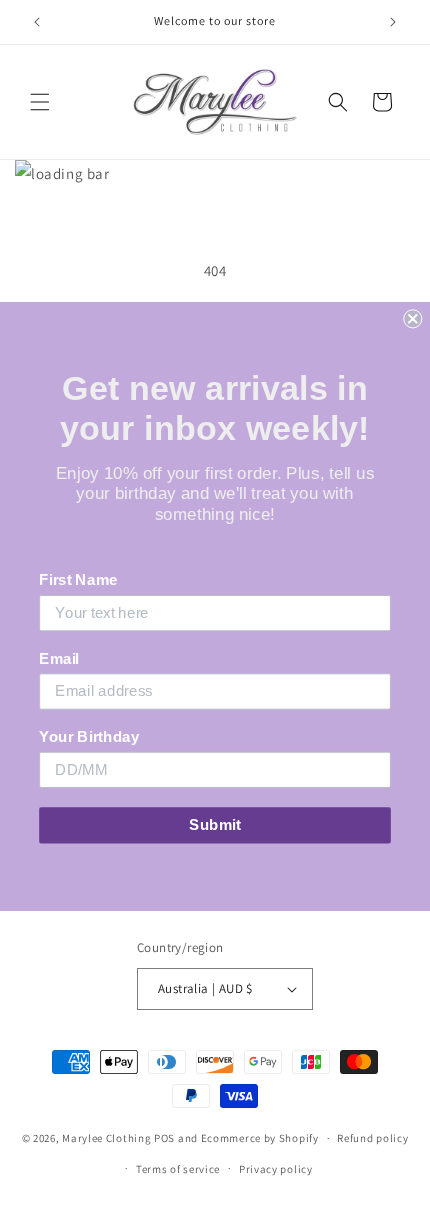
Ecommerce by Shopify (260, 1138)
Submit (215, 824)
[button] (40, 102)
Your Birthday (89, 736)
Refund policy (372, 1138)
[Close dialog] (412, 318)
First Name (78, 580)
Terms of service (178, 1169)
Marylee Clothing (106, 1138)
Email (59, 658)
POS (164, 1138)
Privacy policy (276, 1169)
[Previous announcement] (37, 22)
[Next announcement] (393, 22)
